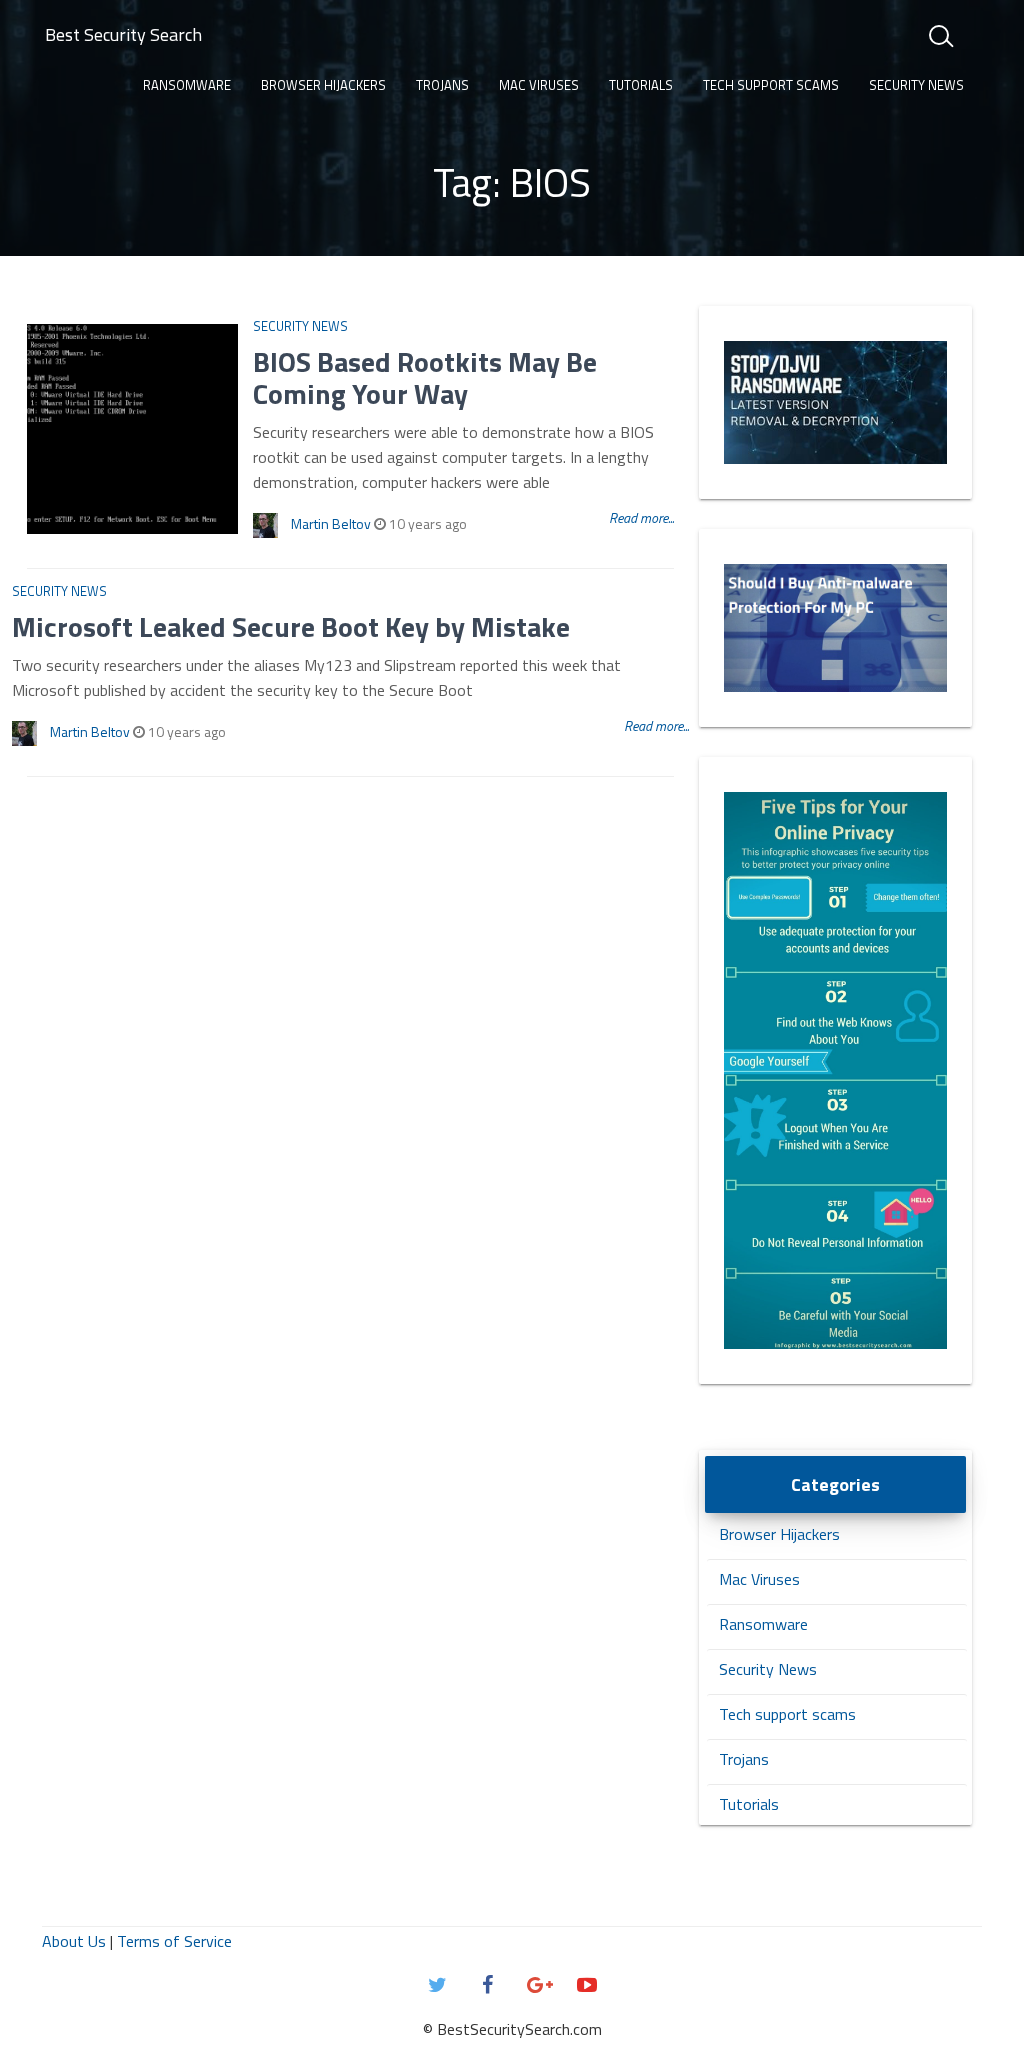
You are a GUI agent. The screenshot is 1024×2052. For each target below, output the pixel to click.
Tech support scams (771, 85)
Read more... (641, 517)
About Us (74, 1941)
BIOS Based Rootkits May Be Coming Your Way (425, 377)
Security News (916, 85)
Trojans (442, 85)
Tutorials (641, 85)
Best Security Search (123, 34)
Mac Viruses (539, 85)
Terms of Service (174, 1941)
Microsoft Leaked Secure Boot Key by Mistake (291, 626)
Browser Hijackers (323, 85)
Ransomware (187, 85)
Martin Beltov (331, 523)
